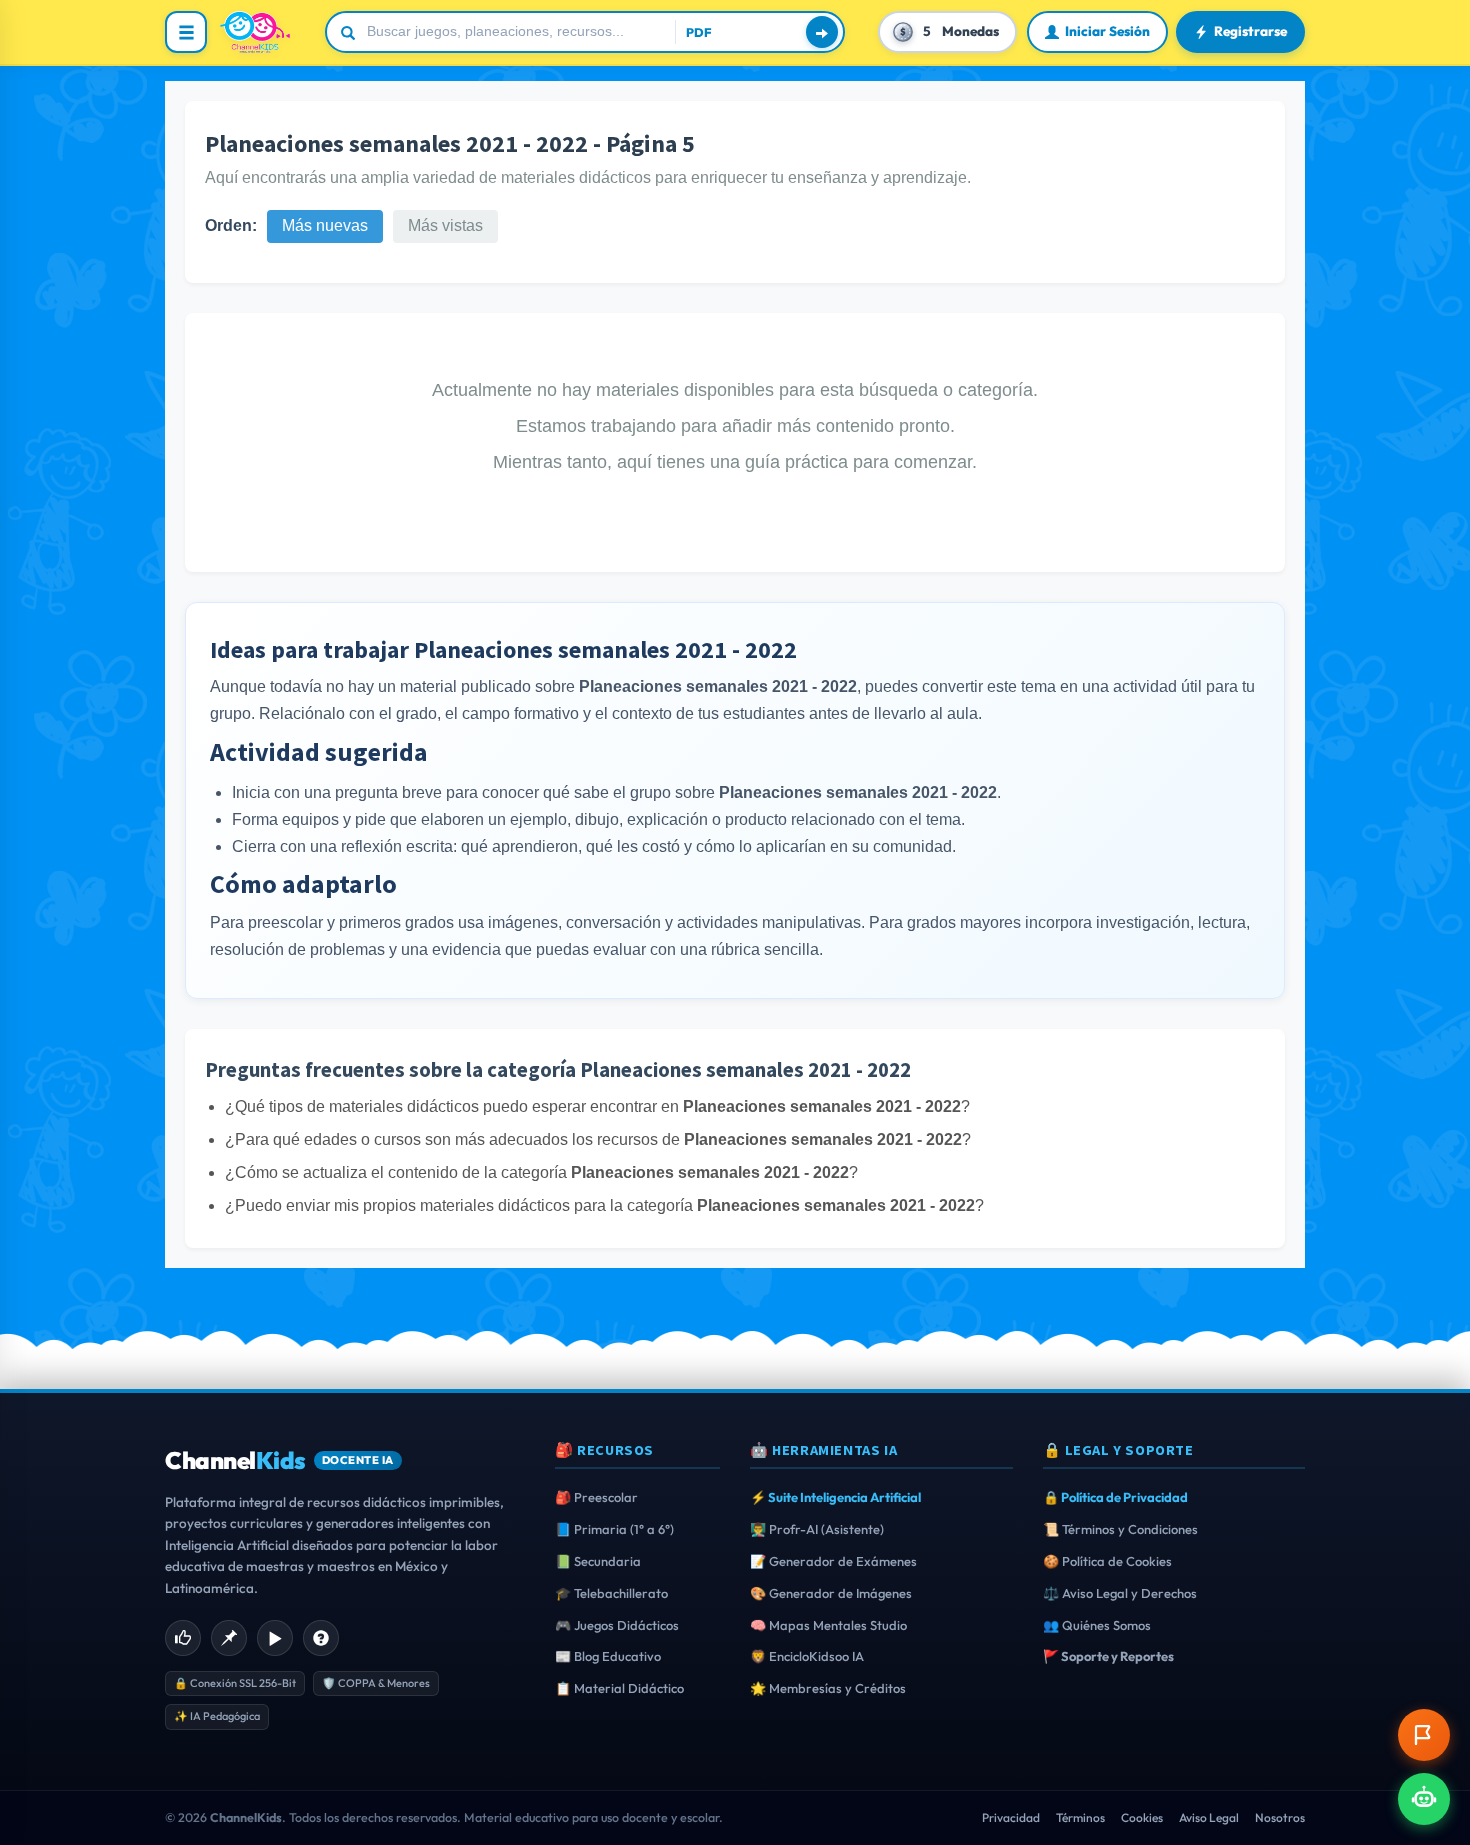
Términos (1080, 1817)
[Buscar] (822, 32)
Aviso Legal (1209, 1817)
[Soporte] (321, 1638)
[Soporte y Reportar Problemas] (1424, 1735)
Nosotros (1280, 1817)
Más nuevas (325, 225)
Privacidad (1011, 1817)
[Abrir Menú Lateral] (186, 32)
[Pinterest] (229, 1638)
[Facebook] (183, 1638)
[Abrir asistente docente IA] (1424, 1799)
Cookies (1142, 1817)
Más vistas (445, 225)
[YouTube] (275, 1638)
